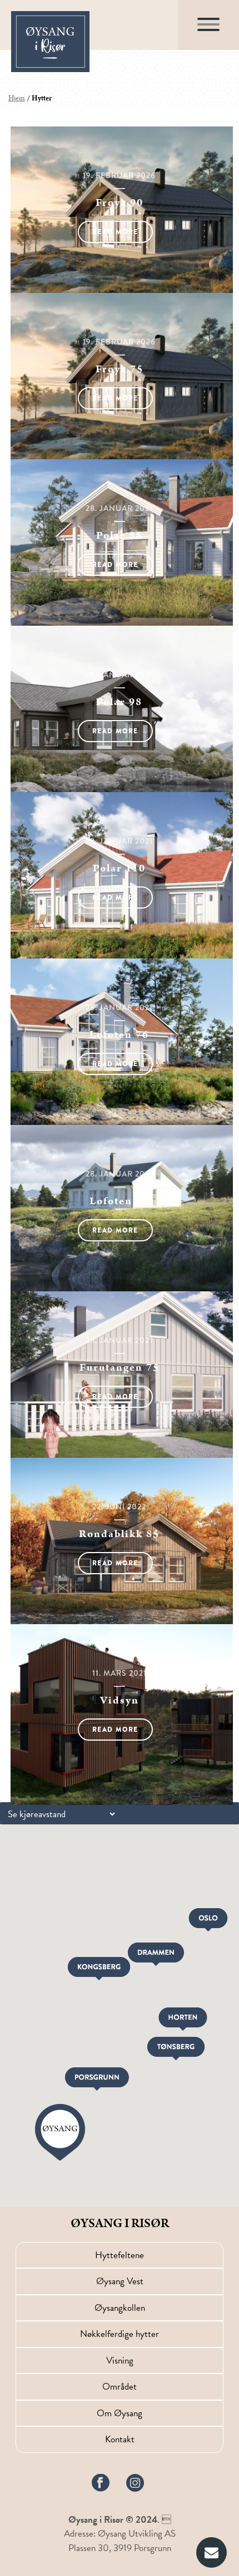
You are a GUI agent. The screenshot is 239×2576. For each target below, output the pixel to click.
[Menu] (208, 33)
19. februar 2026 (119, 175)
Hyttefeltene (120, 2255)
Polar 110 (119, 868)
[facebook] (101, 2483)
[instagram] (135, 2483)
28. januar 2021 (119, 508)
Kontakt (120, 2439)
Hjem (17, 98)
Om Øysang (120, 2413)
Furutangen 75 (120, 1368)
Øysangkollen (120, 2308)
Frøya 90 (120, 203)
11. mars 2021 (120, 1673)
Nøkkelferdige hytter (120, 2334)
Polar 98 (119, 702)
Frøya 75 (120, 369)
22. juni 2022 (119, 1507)
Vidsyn (120, 1700)
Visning (120, 2361)
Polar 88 (119, 536)
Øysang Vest (120, 2281)
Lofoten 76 (119, 1035)
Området (120, 2387)
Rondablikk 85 (119, 1534)
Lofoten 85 (119, 1201)
